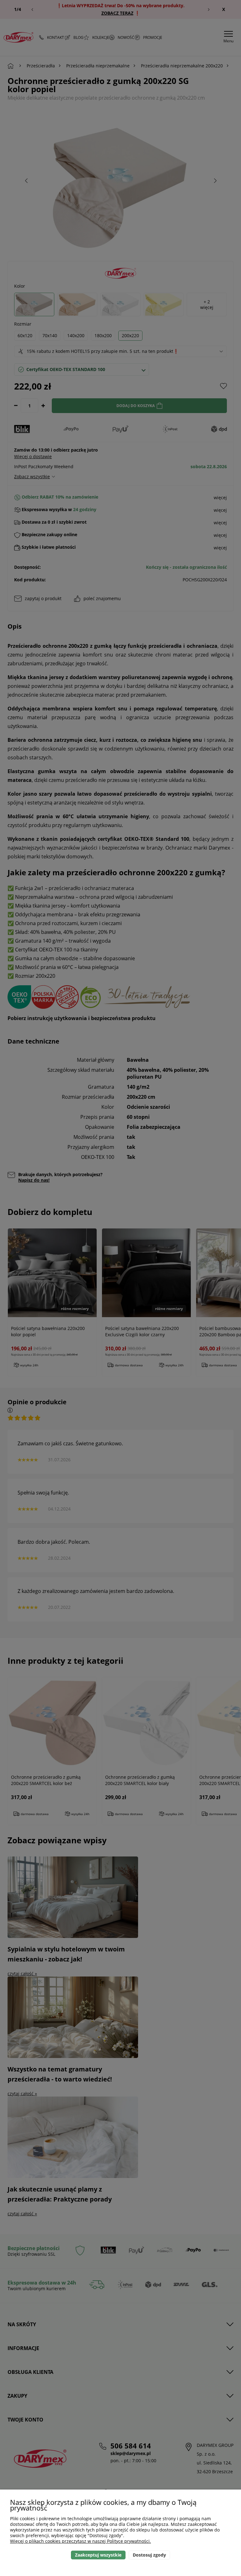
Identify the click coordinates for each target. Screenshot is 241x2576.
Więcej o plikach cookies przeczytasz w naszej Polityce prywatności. (80, 2541)
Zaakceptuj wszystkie (98, 2555)
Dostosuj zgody (149, 2555)
